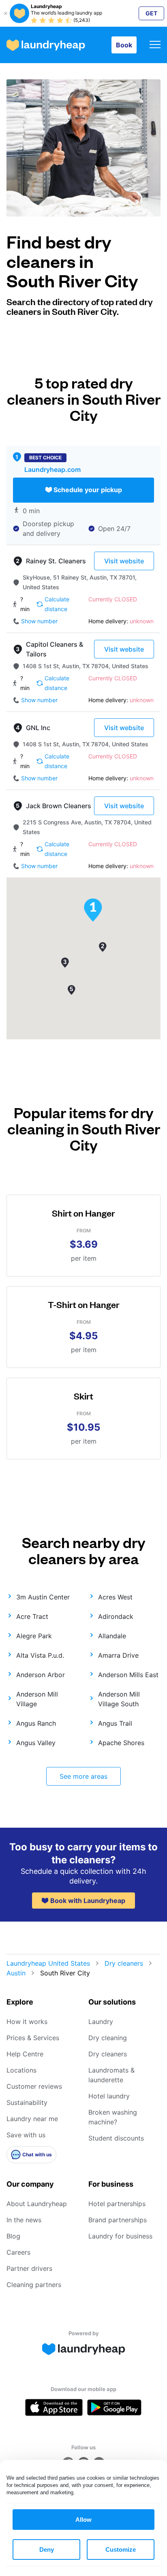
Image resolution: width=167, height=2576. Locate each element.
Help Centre (25, 2054)
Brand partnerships (118, 2220)
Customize (121, 2549)
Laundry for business (120, 2236)
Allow (83, 2520)
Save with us (26, 2135)
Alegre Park (34, 1636)
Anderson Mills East (128, 1675)
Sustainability (27, 2102)
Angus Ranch (36, 1723)
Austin (16, 1973)
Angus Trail (115, 1723)
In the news (24, 2220)
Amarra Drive (118, 1655)
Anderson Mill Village (37, 1699)
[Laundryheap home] (46, 45)
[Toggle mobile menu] (155, 45)
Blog (13, 2236)
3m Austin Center (43, 1597)
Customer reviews (34, 2086)
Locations (21, 2070)
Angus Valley (36, 1743)
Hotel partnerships (117, 2204)
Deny (47, 2549)
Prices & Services (33, 2038)
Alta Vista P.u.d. (40, 1655)
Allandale (112, 1636)
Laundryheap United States (48, 1963)
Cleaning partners (34, 2285)
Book (124, 45)
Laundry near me (32, 2119)
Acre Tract (32, 1616)
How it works (27, 2022)
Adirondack (116, 1616)
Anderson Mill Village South (119, 1699)
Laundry (101, 2022)
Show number (39, 621)
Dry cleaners (124, 1963)
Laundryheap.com (52, 469)
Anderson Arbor (41, 1675)
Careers (18, 2252)
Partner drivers (29, 2268)
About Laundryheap (37, 2204)
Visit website (124, 561)
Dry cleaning (108, 2038)
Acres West (115, 1597)
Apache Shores (121, 1743)
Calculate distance (57, 604)
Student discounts (116, 2138)
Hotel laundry (109, 2096)
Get (151, 13)
